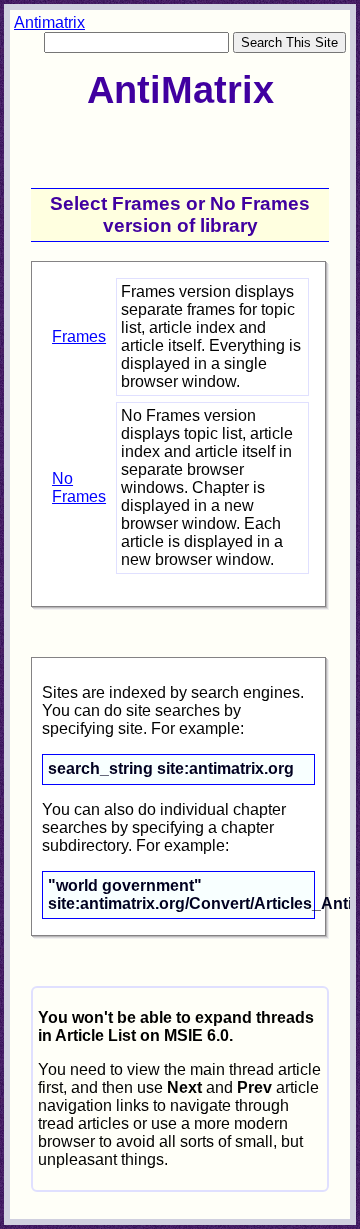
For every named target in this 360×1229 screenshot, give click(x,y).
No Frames (79, 487)
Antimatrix (49, 22)
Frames (79, 336)
